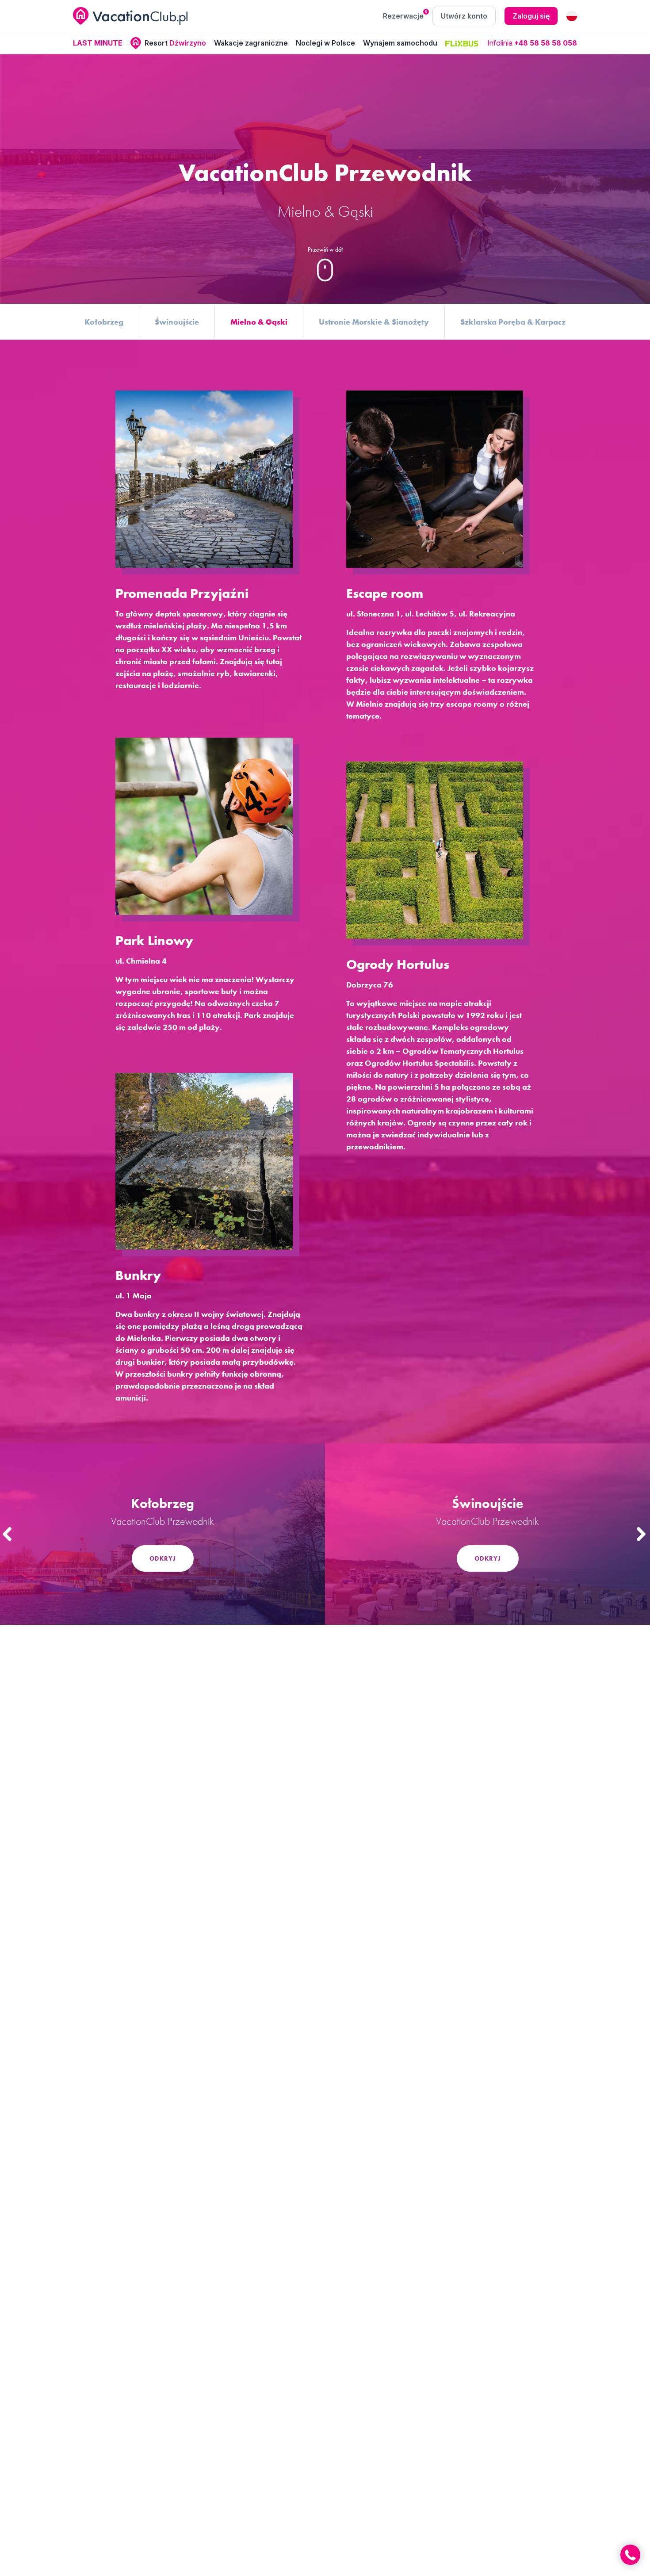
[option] (162, 1534)
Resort (175, 43)
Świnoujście (177, 322)
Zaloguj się (531, 16)
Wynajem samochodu (400, 43)
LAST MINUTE (98, 43)
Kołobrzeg (104, 322)
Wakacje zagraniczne (251, 43)
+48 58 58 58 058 (546, 43)
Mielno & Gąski (259, 322)
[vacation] (130, 16)
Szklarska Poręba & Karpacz (513, 322)
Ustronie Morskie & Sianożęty (374, 322)
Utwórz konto (464, 16)
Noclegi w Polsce (325, 43)
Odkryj (163, 1558)
